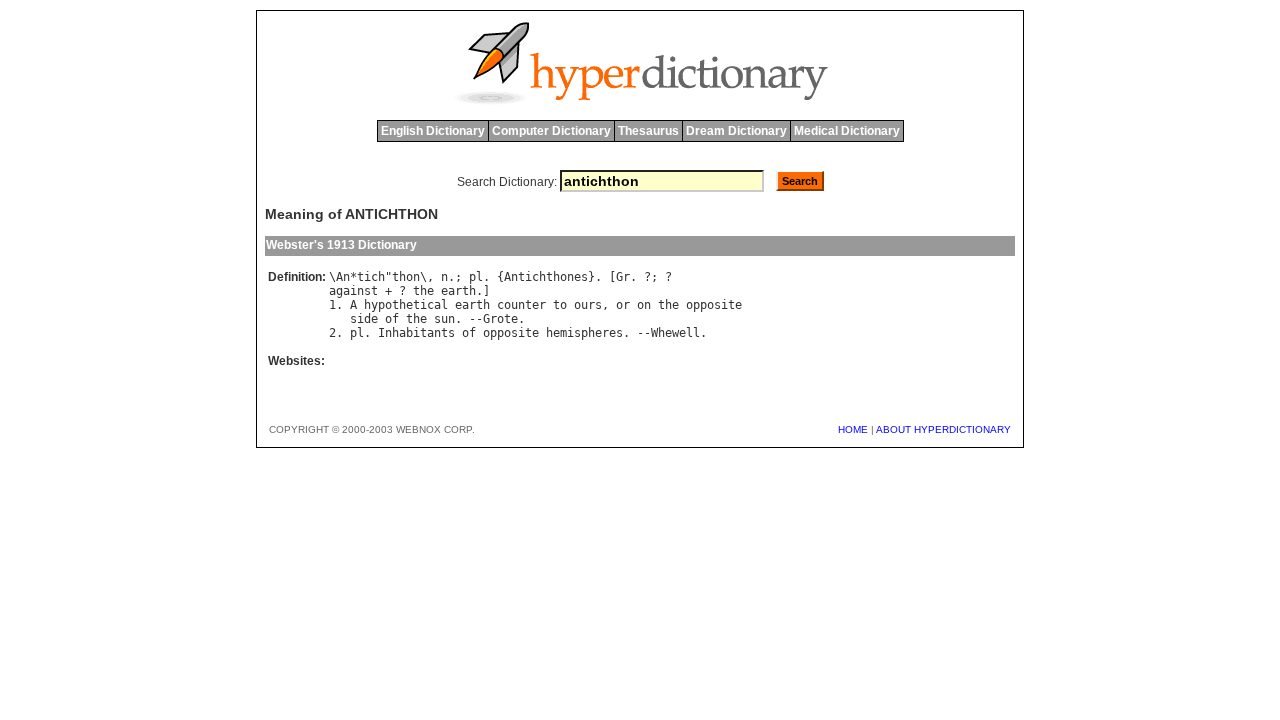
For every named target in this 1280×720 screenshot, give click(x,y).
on (644, 305)
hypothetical (406, 305)
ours (588, 305)
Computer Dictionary (551, 131)
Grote (500, 319)
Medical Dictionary (847, 131)
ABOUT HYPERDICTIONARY (943, 429)
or (623, 305)
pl (476, 277)
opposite (714, 305)
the (423, 291)
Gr (623, 277)
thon (406, 277)
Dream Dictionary (736, 131)
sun (444, 319)
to (560, 305)
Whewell (675, 333)
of (392, 319)
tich (371, 277)
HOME (853, 429)
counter (521, 305)
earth (458, 291)
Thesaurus (648, 131)
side (364, 319)
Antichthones (546, 277)
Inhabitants (416, 333)
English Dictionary (433, 131)
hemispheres (584, 333)
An (343, 277)
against (353, 291)
